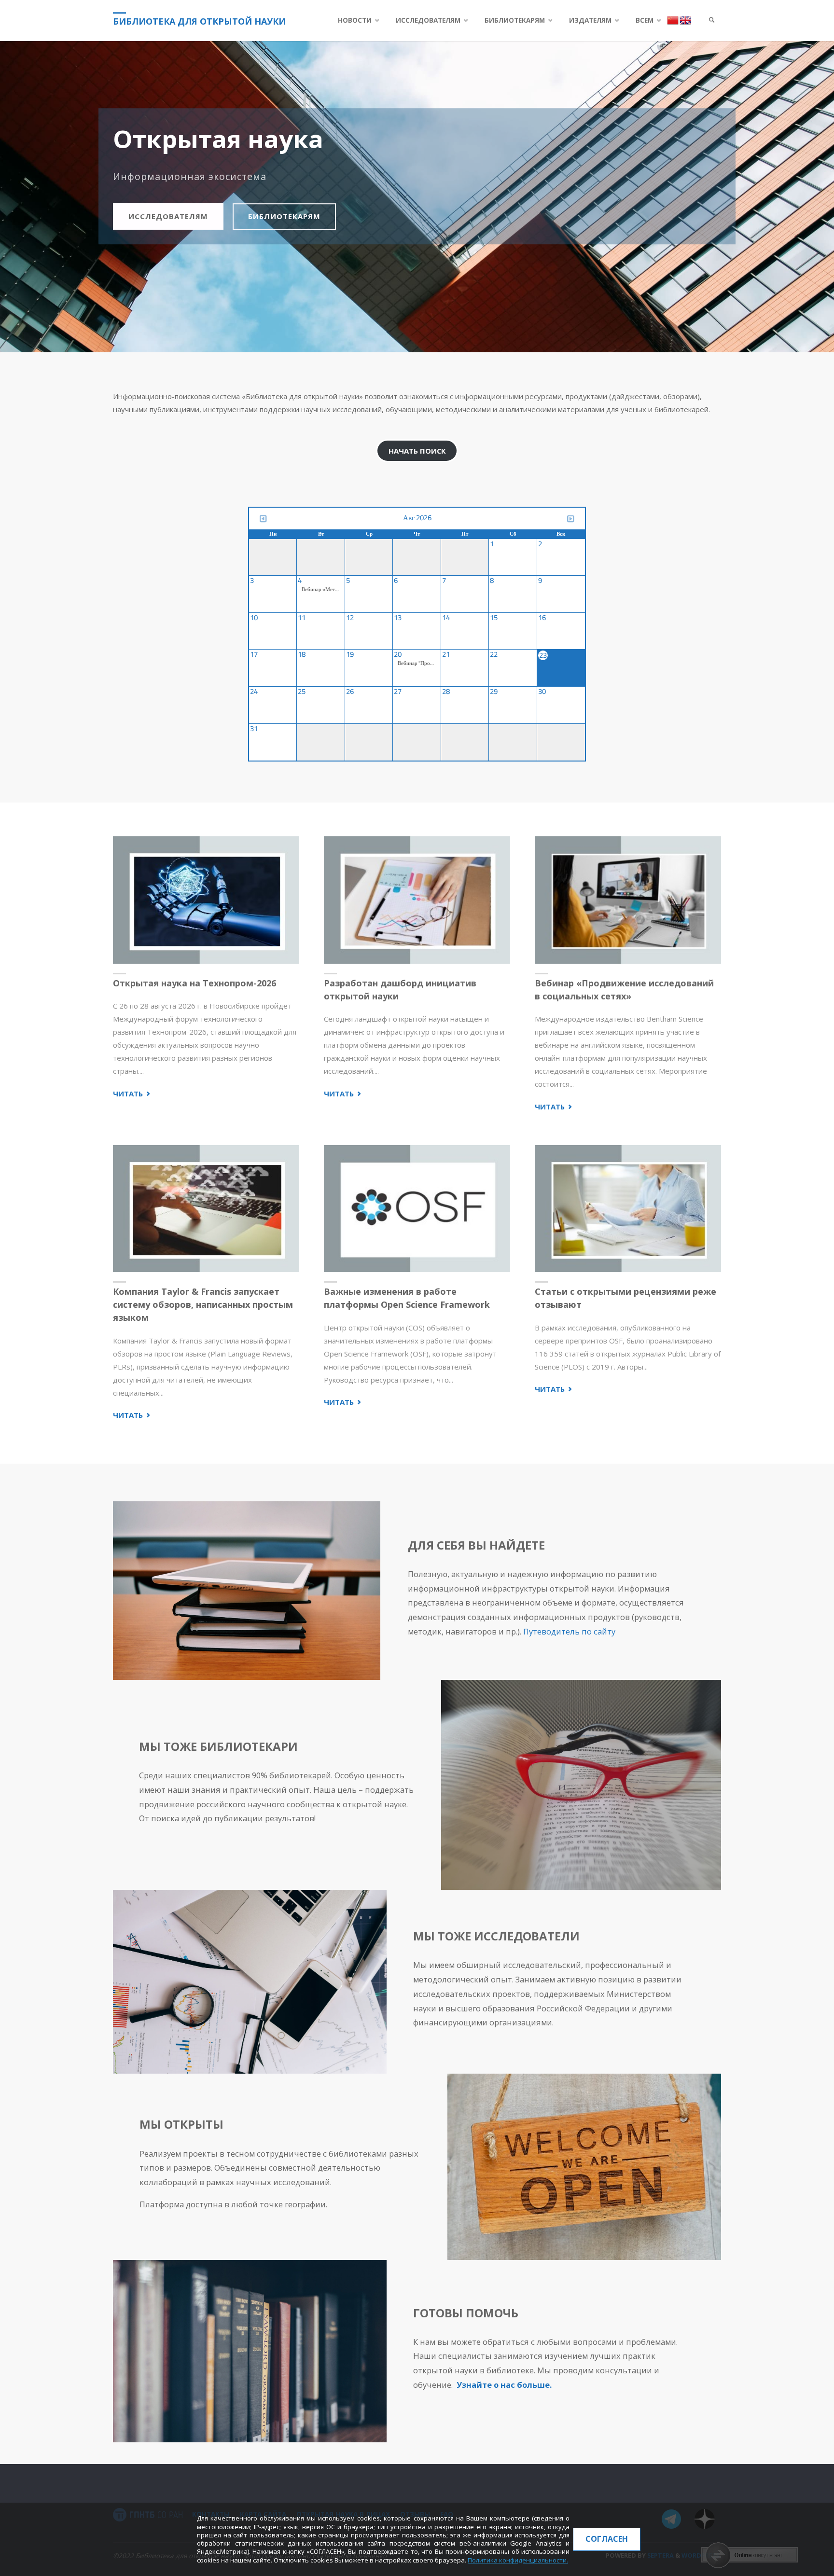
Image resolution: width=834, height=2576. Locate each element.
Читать (132, 1094)
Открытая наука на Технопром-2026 (195, 983)
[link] (712, 21)
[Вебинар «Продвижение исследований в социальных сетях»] (628, 900)
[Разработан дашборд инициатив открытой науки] (417, 900)
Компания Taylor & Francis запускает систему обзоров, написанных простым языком (203, 1304)
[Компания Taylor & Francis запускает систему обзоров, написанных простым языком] (206, 1209)
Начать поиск (417, 451)
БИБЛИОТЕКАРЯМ (284, 216)
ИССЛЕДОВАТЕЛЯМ (168, 216)
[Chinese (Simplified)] (673, 20)
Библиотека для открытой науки (199, 21)
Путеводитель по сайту (569, 1631)
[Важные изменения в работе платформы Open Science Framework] (417, 1209)
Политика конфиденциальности (517, 2560)
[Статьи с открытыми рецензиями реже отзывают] (628, 1209)
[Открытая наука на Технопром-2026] (206, 900)
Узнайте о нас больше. (504, 2385)
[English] (685, 20)
